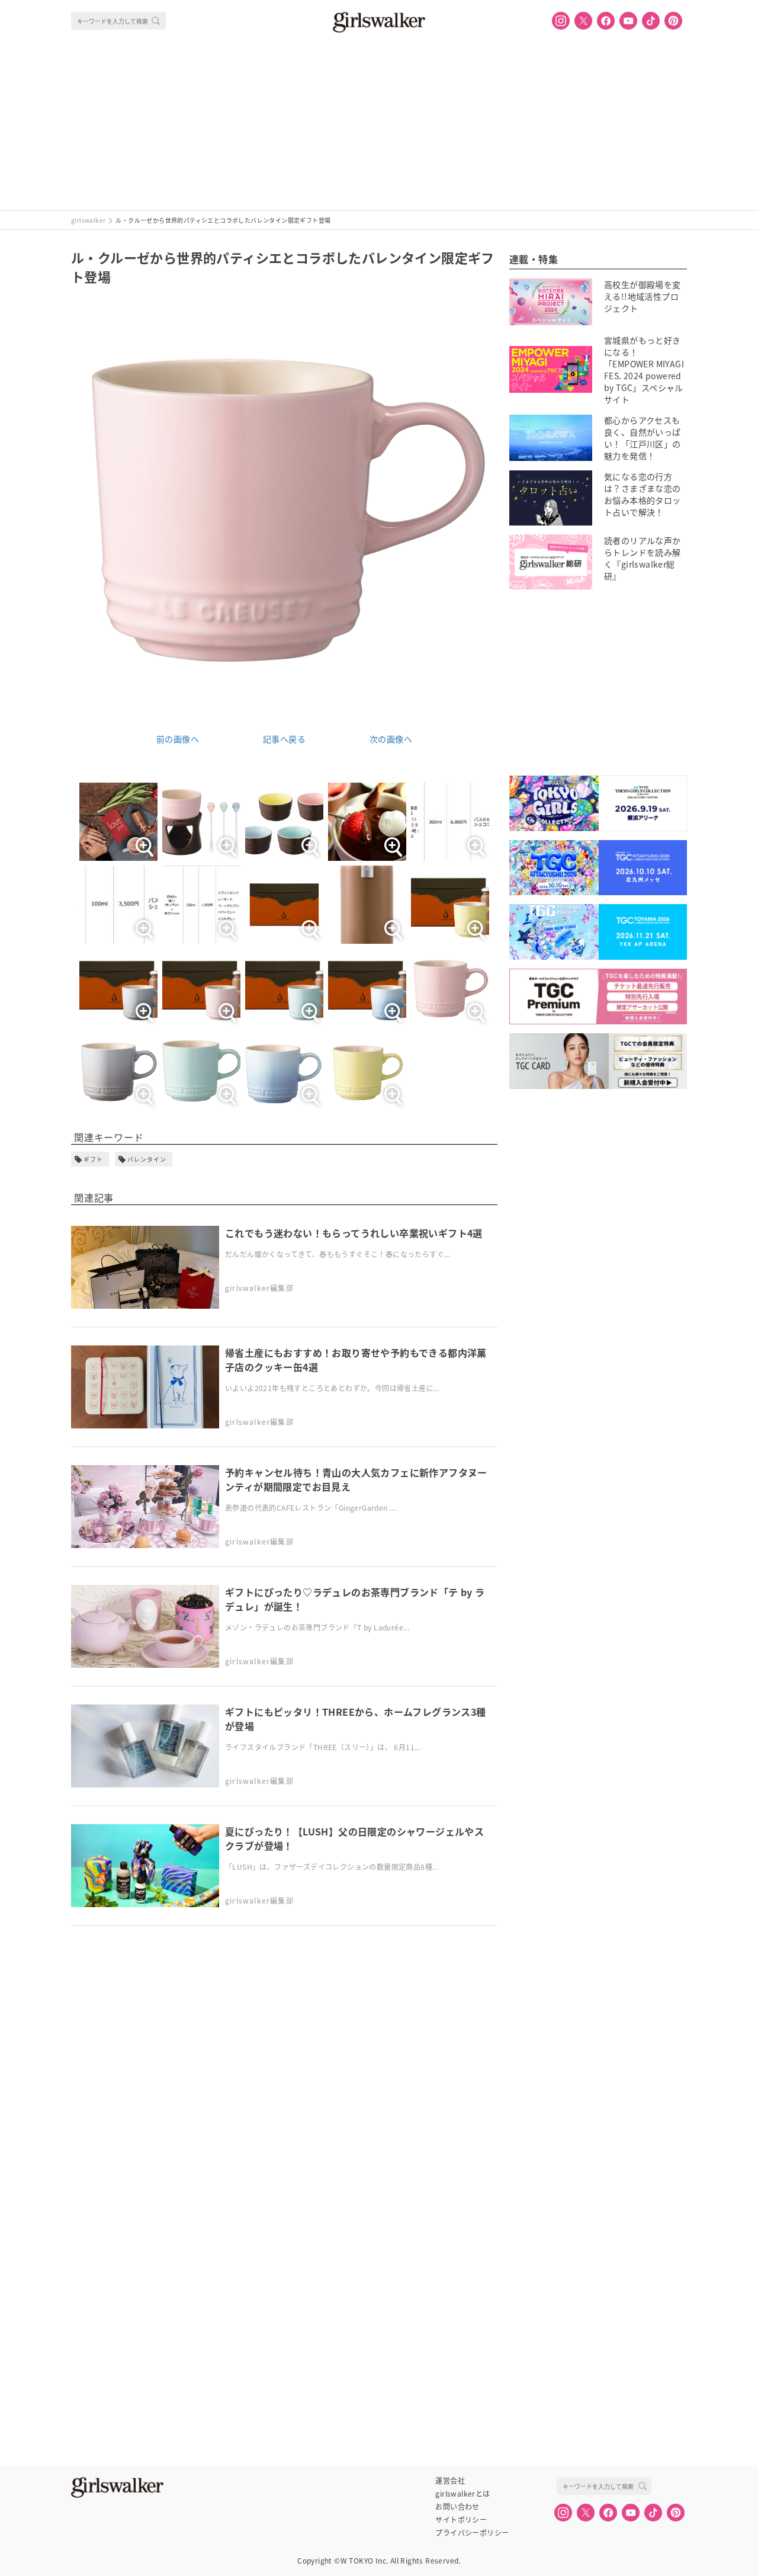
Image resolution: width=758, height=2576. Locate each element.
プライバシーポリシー (472, 2533)
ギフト (93, 1159)
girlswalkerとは (462, 2494)
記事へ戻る (284, 739)
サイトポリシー (461, 2520)
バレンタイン (147, 1159)
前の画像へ (178, 739)
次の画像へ (391, 739)
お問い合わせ (457, 2507)
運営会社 (450, 2481)
